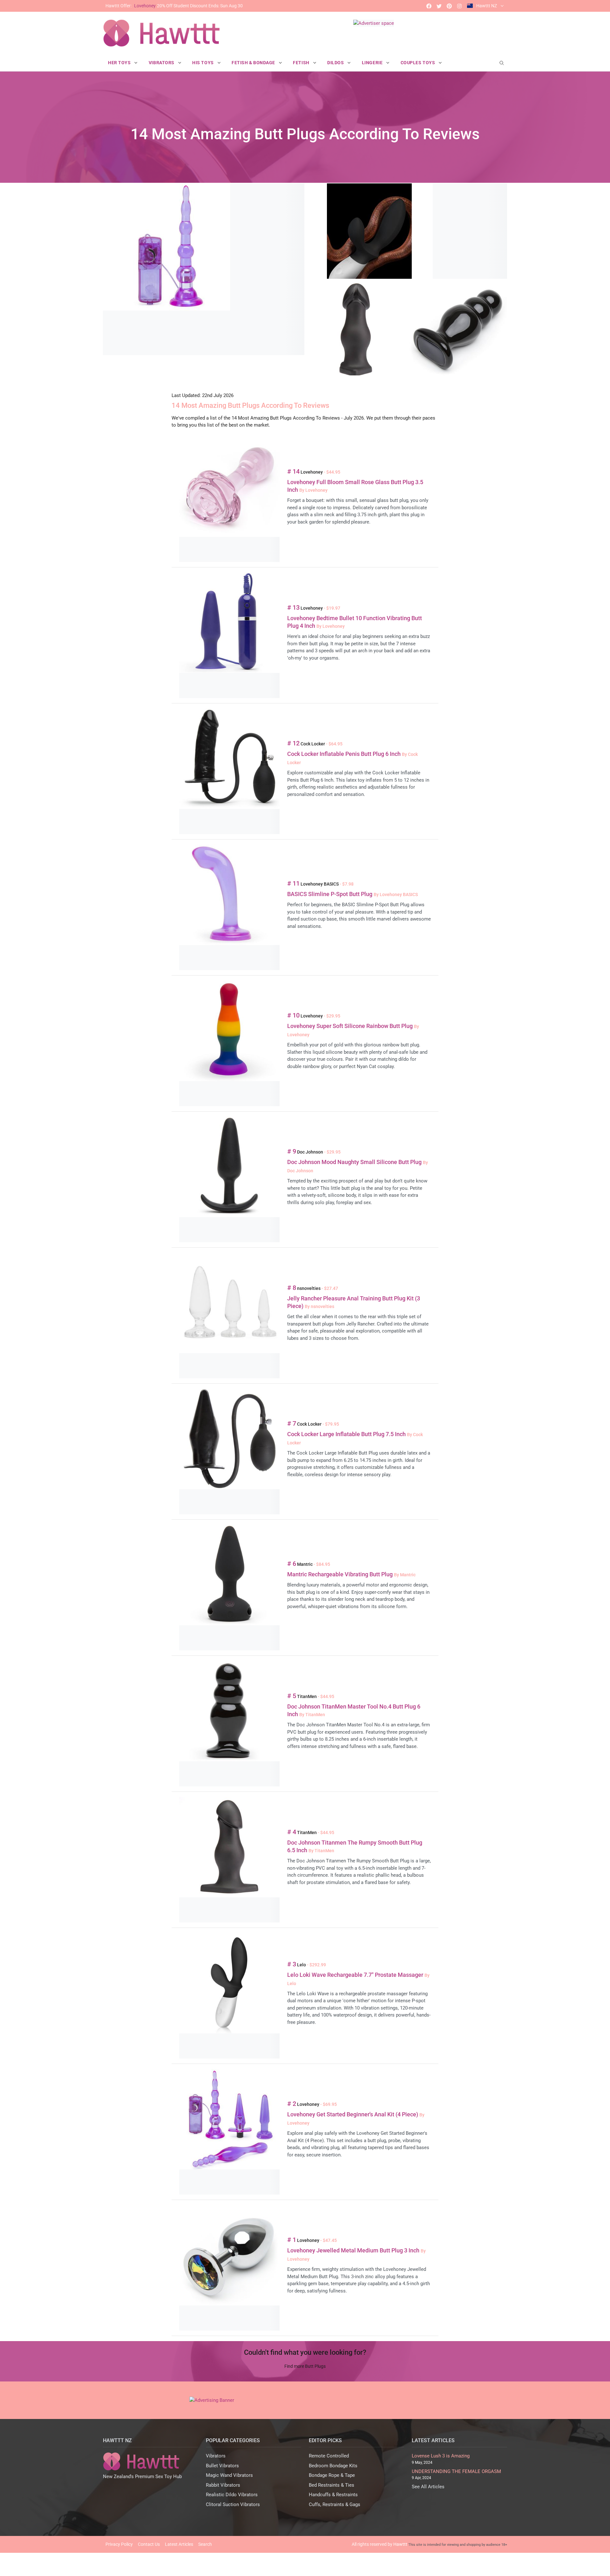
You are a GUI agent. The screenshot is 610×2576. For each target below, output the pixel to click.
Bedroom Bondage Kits (333, 2466)
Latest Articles (179, 2544)
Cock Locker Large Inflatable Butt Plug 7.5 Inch (347, 1434)
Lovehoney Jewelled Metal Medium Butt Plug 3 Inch (354, 2250)
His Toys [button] (203, 63)
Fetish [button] (302, 63)
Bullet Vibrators (222, 2466)
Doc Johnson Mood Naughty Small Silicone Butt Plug (355, 1162)
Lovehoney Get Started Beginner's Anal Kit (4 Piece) (353, 2114)
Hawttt (400, 2544)
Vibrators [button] (162, 63)
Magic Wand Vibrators (229, 2475)
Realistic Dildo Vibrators (232, 2495)
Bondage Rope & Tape (332, 2475)
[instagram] (459, 6)
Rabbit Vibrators (223, 2485)
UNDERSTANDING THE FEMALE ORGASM (456, 2471)
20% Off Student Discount (174, 6)
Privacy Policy (119, 2544)
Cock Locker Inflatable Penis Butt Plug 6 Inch (345, 754)
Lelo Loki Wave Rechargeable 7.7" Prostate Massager (356, 1975)
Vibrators (216, 2456)
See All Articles (428, 2487)
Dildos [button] (336, 63)
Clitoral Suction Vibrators (233, 2504)
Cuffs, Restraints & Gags (335, 2504)
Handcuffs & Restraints (333, 2495)
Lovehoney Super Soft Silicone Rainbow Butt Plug (351, 1026)
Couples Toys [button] (418, 63)
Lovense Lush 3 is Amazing (441, 2456)
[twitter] (439, 6)
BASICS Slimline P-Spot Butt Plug (330, 894)
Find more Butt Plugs (305, 2366)
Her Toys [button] (120, 63)
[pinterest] (449, 6)
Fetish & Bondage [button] (254, 63)
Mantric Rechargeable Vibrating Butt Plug (341, 1574)
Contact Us (149, 2544)
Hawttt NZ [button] (487, 6)
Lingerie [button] (373, 63)
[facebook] (429, 6)
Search (205, 2544)
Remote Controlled (329, 2456)
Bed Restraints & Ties (332, 2485)
